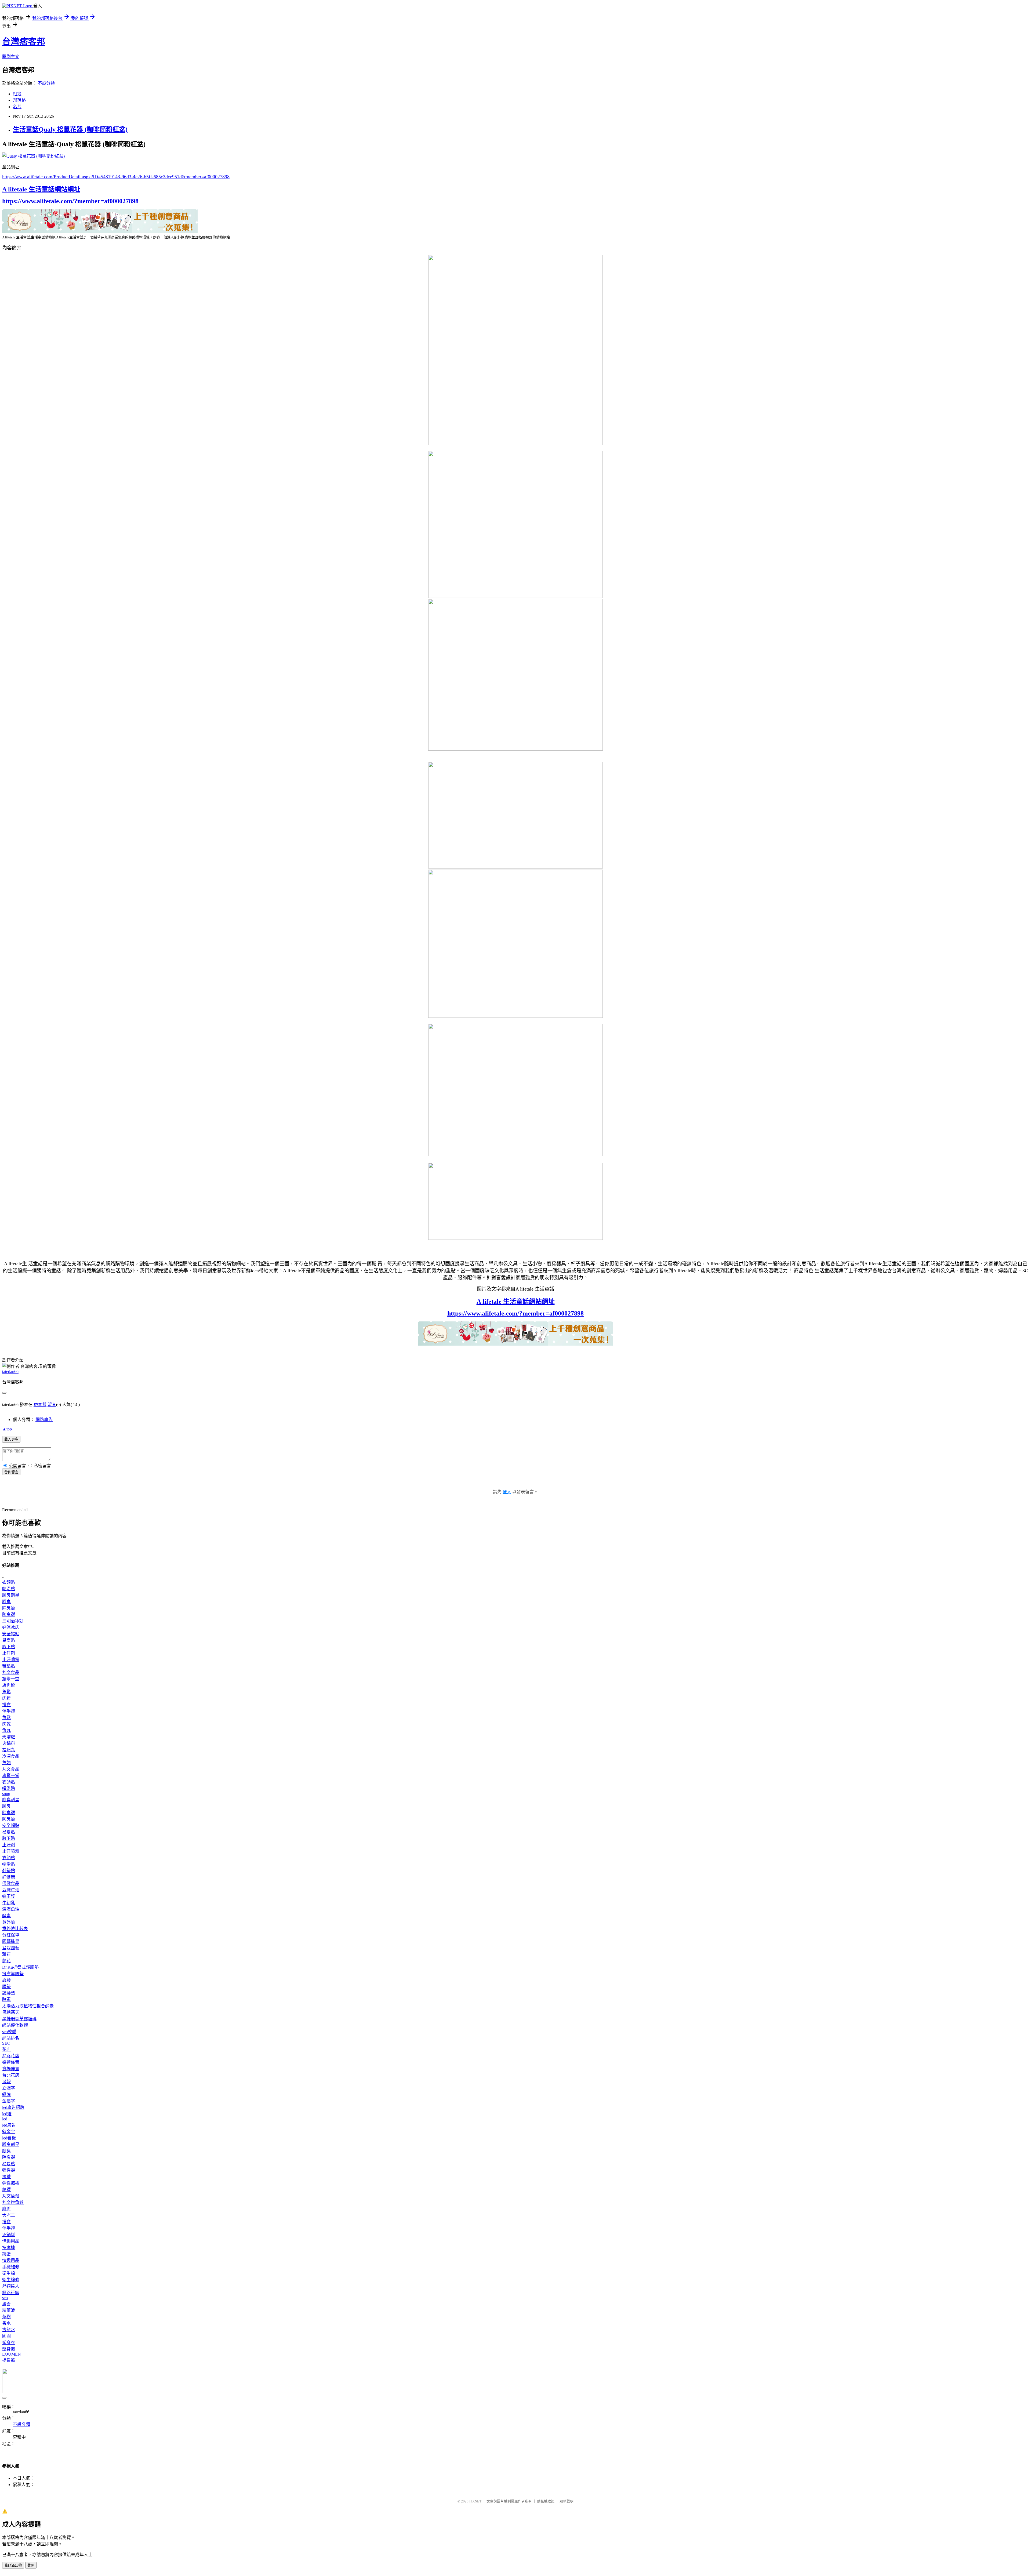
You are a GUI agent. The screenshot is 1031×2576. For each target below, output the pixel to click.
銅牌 (6, 2094)
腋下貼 (9, 1647)
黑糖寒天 (11, 2012)
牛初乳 (9, 1903)
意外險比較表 (15, 1929)
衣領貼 (9, 1582)
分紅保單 (11, 1935)
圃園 (6, 2336)
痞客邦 (40, 1405)
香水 (6, 2323)
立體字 (9, 2088)
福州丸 (9, 1750)
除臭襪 (9, 1608)
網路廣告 (44, 1420)
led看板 (9, 2138)
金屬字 (9, 2101)
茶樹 (6, 2317)
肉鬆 (6, 1698)
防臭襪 (9, 1614)
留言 (52, 1405)
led (5, 2119)
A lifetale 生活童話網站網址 (41, 189)
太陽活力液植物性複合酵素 (28, 2006)
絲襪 (6, 2190)
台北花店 (11, 2075)
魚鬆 (6, 1692)
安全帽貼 (11, 1634)
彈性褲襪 (11, 2183)
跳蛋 (6, 2254)
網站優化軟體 (15, 2025)
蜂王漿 (9, 1896)
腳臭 (6, 1602)
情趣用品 (11, 2241)
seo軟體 (9, 2032)
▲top (7, 1429)
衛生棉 (9, 2273)
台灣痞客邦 (24, 42)
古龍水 (9, 2330)
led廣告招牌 (13, 2107)
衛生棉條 (11, 2280)
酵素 (6, 1916)
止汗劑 (9, 1653)
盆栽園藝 (11, 1948)
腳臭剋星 (11, 1595)
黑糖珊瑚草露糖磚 (19, 2019)
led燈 (7, 2114)
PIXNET (475, 2501)
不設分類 (46, 83)
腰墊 (6, 1987)
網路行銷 (11, 2293)
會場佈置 (11, 2069)
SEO (6, 2043)
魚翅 (6, 1763)
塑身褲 (9, 2349)
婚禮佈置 (11, 2062)
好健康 (9, 1877)
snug (6, 1794)
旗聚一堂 (11, 1679)
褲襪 (6, 2177)
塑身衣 (9, 2343)
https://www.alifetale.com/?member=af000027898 (70, 201)
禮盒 (6, 1705)
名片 (17, 107)
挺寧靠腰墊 (13, 1974)
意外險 (9, 1922)
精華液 (9, 2310)
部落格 (19, 100)
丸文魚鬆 (11, 2196)
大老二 (9, 2215)
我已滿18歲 (13, 2565)
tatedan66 (10, 1371)
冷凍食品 (11, 1756)
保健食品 (11, 1883)
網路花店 (11, 2056)
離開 (31, 2565)
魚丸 (6, 1730)
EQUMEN (12, 2354)
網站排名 (11, 2038)
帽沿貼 (9, 1589)
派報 (6, 2082)
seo (5, 2298)
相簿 (17, 94)
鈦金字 (9, 2132)
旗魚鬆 (9, 1685)
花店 (6, 2049)
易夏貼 (9, 1640)
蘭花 (6, 1961)
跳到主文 (11, 57)
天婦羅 (9, 1737)
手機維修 (11, 2267)
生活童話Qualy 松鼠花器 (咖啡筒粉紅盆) (70, 129)
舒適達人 (11, 2286)
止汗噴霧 (11, 1660)
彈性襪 (9, 2170)
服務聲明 (567, 2501)
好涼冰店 (11, 1627)
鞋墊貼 (9, 1666)
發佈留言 (11, 1472)
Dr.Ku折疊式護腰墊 (20, 1967)
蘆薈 (6, 2304)
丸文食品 (11, 1672)
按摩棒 (9, 2248)
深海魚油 (11, 1909)
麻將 (6, 2209)
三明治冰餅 (13, 1621)
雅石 (6, 1954)
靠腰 (6, 1980)
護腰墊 (9, 1993)
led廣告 (9, 2125)
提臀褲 (9, 2360)
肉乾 (6, 1724)
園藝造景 (11, 1941)
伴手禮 (9, 1711)
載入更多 (11, 1439)
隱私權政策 (546, 2501)
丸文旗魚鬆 (13, 2202)
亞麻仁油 (11, 1890)
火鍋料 (9, 1743)
